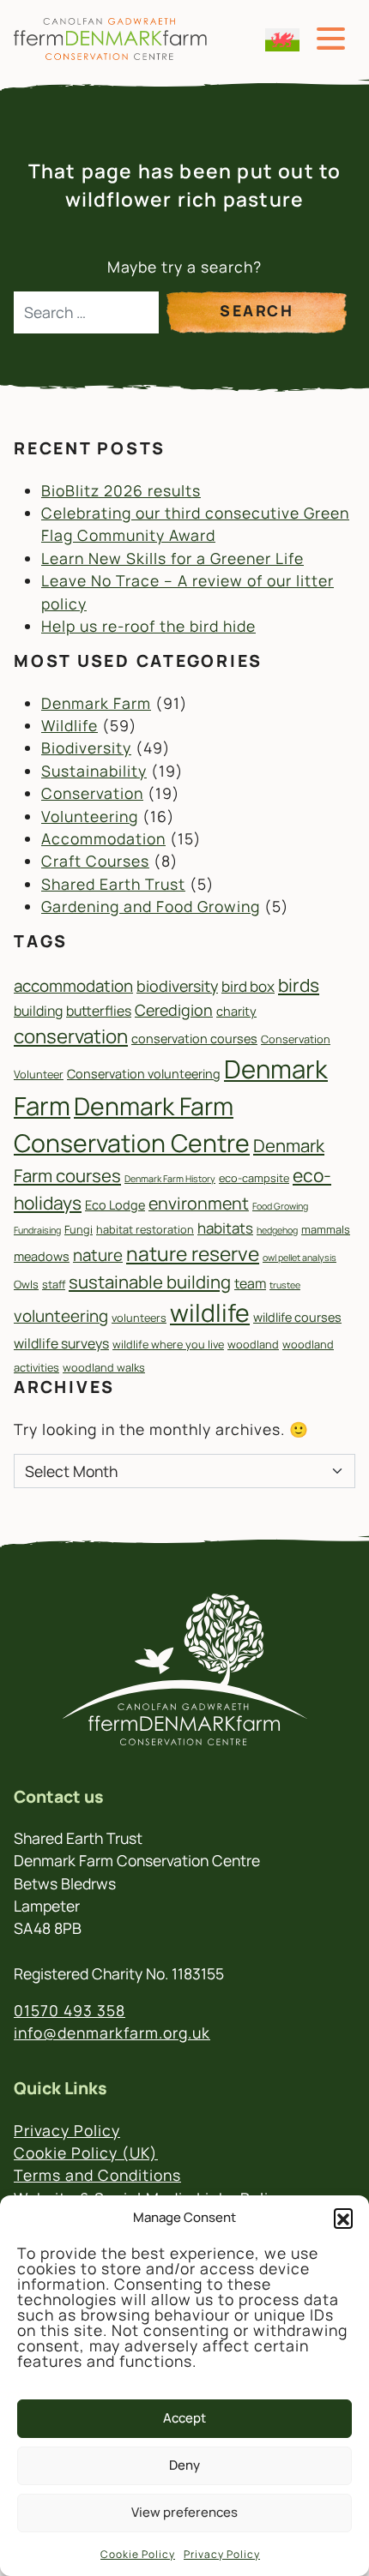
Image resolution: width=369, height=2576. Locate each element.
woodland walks (104, 1367)
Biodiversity (86, 748)
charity (236, 1011)
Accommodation (103, 838)
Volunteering (90, 816)
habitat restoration (145, 1229)
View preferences (184, 2512)
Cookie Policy (138, 2554)
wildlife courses (297, 1317)
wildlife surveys (61, 1343)
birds (299, 985)
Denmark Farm (96, 703)
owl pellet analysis (299, 1258)
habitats (225, 1228)
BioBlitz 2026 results (121, 490)
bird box (248, 986)
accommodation (73, 986)
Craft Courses (95, 861)
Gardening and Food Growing (151, 906)
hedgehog (277, 1230)
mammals (326, 1229)
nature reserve (193, 1254)
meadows (42, 1256)
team (250, 1283)
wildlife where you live (168, 1344)
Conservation (92, 793)
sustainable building (150, 1282)
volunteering (61, 1316)
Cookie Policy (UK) (86, 2153)
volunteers (139, 1318)
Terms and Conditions (97, 2175)
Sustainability (94, 771)
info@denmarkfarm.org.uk (112, 2033)
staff (54, 1284)
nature (98, 1255)
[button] (343, 2218)
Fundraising (37, 1230)
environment (199, 1203)
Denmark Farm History (170, 1179)
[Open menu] (331, 39)
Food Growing (280, 1206)
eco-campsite (254, 1178)
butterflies (99, 1011)
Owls (26, 1284)
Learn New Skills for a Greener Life (172, 558)
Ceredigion (174, 1010)
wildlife (210, 1313)
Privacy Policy (222, 2554)
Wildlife (70, 725)
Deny (184, 2465)
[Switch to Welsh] (282, 40)
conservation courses (194, 1039)
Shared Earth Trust (113, 884)
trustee (285, 1285)
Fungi (79, 1229)
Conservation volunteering (144, 1074)
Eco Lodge (115, 1205)
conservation (71, 1036)
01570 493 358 (70, 2010)
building (38, 1011)
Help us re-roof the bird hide (148, 626)
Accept (184, 2418)
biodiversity (177, 986)
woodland (253, 1344)
